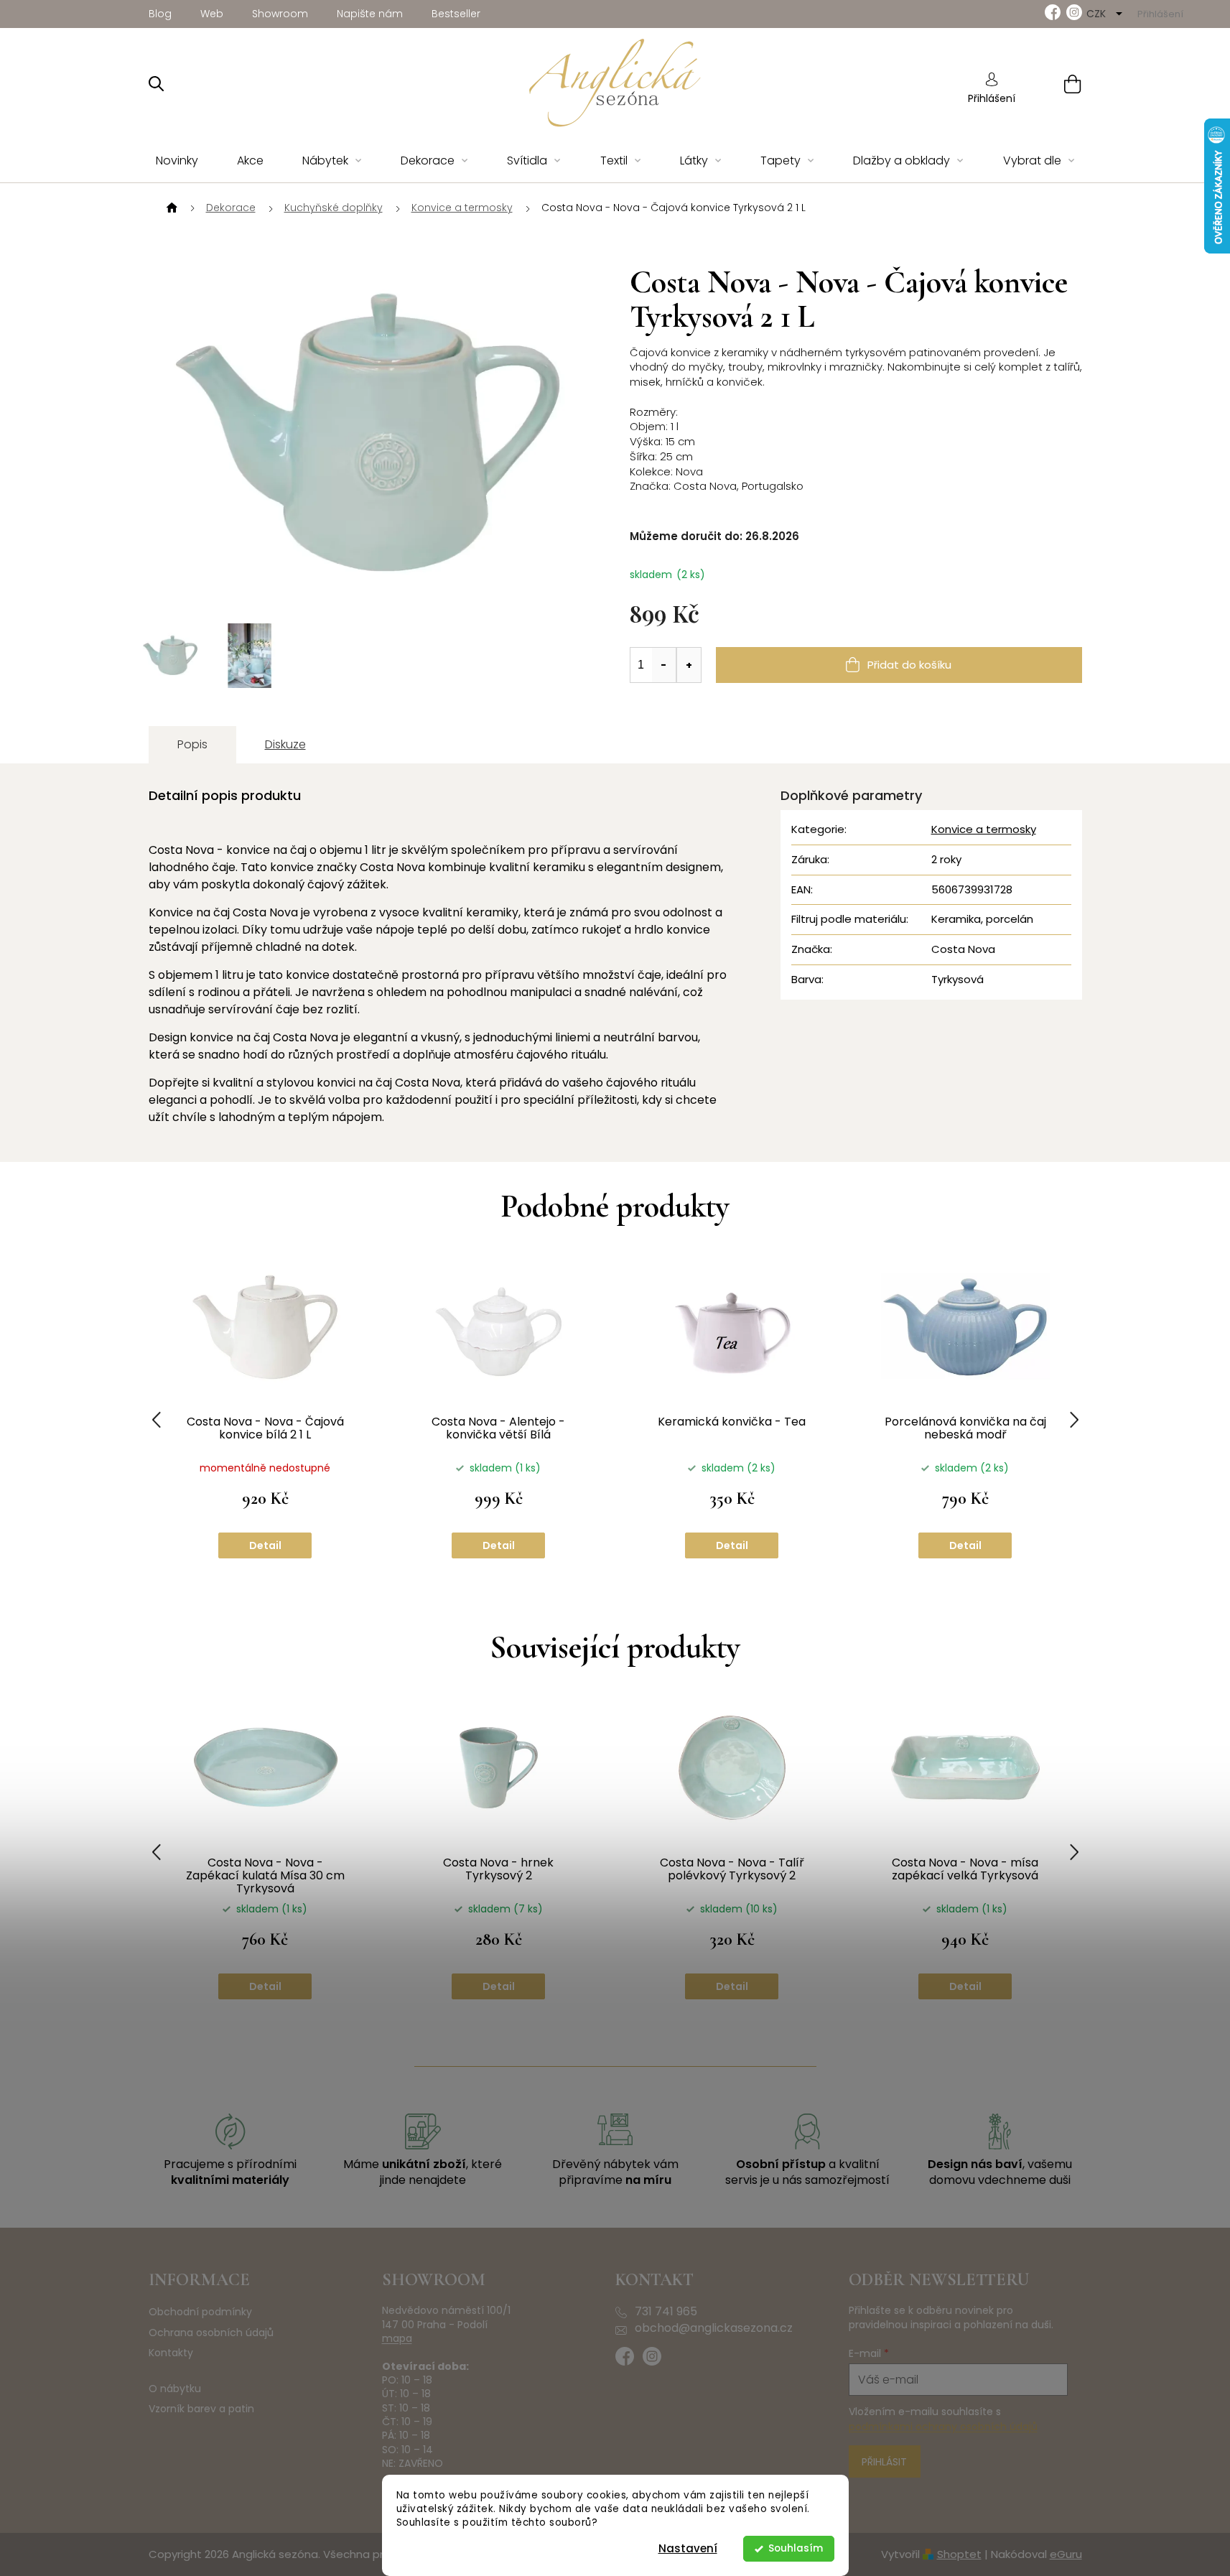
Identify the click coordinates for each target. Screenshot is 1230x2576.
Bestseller (456, 14)
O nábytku (175, 2389)
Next (1074, 1420)
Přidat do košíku (909, 665)
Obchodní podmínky (200, 2312)
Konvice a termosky (984, 829)
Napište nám (370, 14)
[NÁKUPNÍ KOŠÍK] (1054, 84)
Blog (160, 14)
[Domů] (170, 208)
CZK (1098, 14)
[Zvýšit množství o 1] (689, 665)
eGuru (1066, 2554)
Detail (265, 1545)
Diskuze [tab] (285, 744)
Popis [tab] (192, 744)
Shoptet (959, 2554)
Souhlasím (796, 2548)
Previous (157, 1420)
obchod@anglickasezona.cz (714, 2328)
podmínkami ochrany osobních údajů (943, 2427)
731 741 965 (666, 2312)
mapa (397, 2339)
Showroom (280, 14)
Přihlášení (992, 98)
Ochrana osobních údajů (211, 2333)
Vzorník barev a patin (201, 2409)
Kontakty (171, 2353)
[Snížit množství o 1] (664, 665)
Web (212, 14)
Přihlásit (884, 2462)
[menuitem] (177, 161)
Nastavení (688, 2548)
